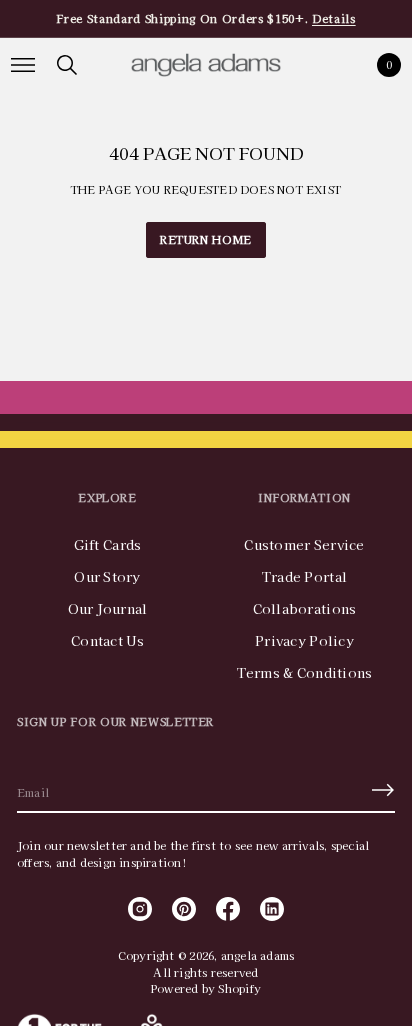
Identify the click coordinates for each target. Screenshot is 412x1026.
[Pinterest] (184, 909)
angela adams (258, 955)
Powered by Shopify (206, 988)
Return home (206, 239)
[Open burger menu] (23, 65)
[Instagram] (140, 909)
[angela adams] (206, 65)
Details (334, 18)
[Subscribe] (383, 790)
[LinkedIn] (272, 909)
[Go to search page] (67, 65)
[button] (67, 65)
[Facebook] (228, 909)
